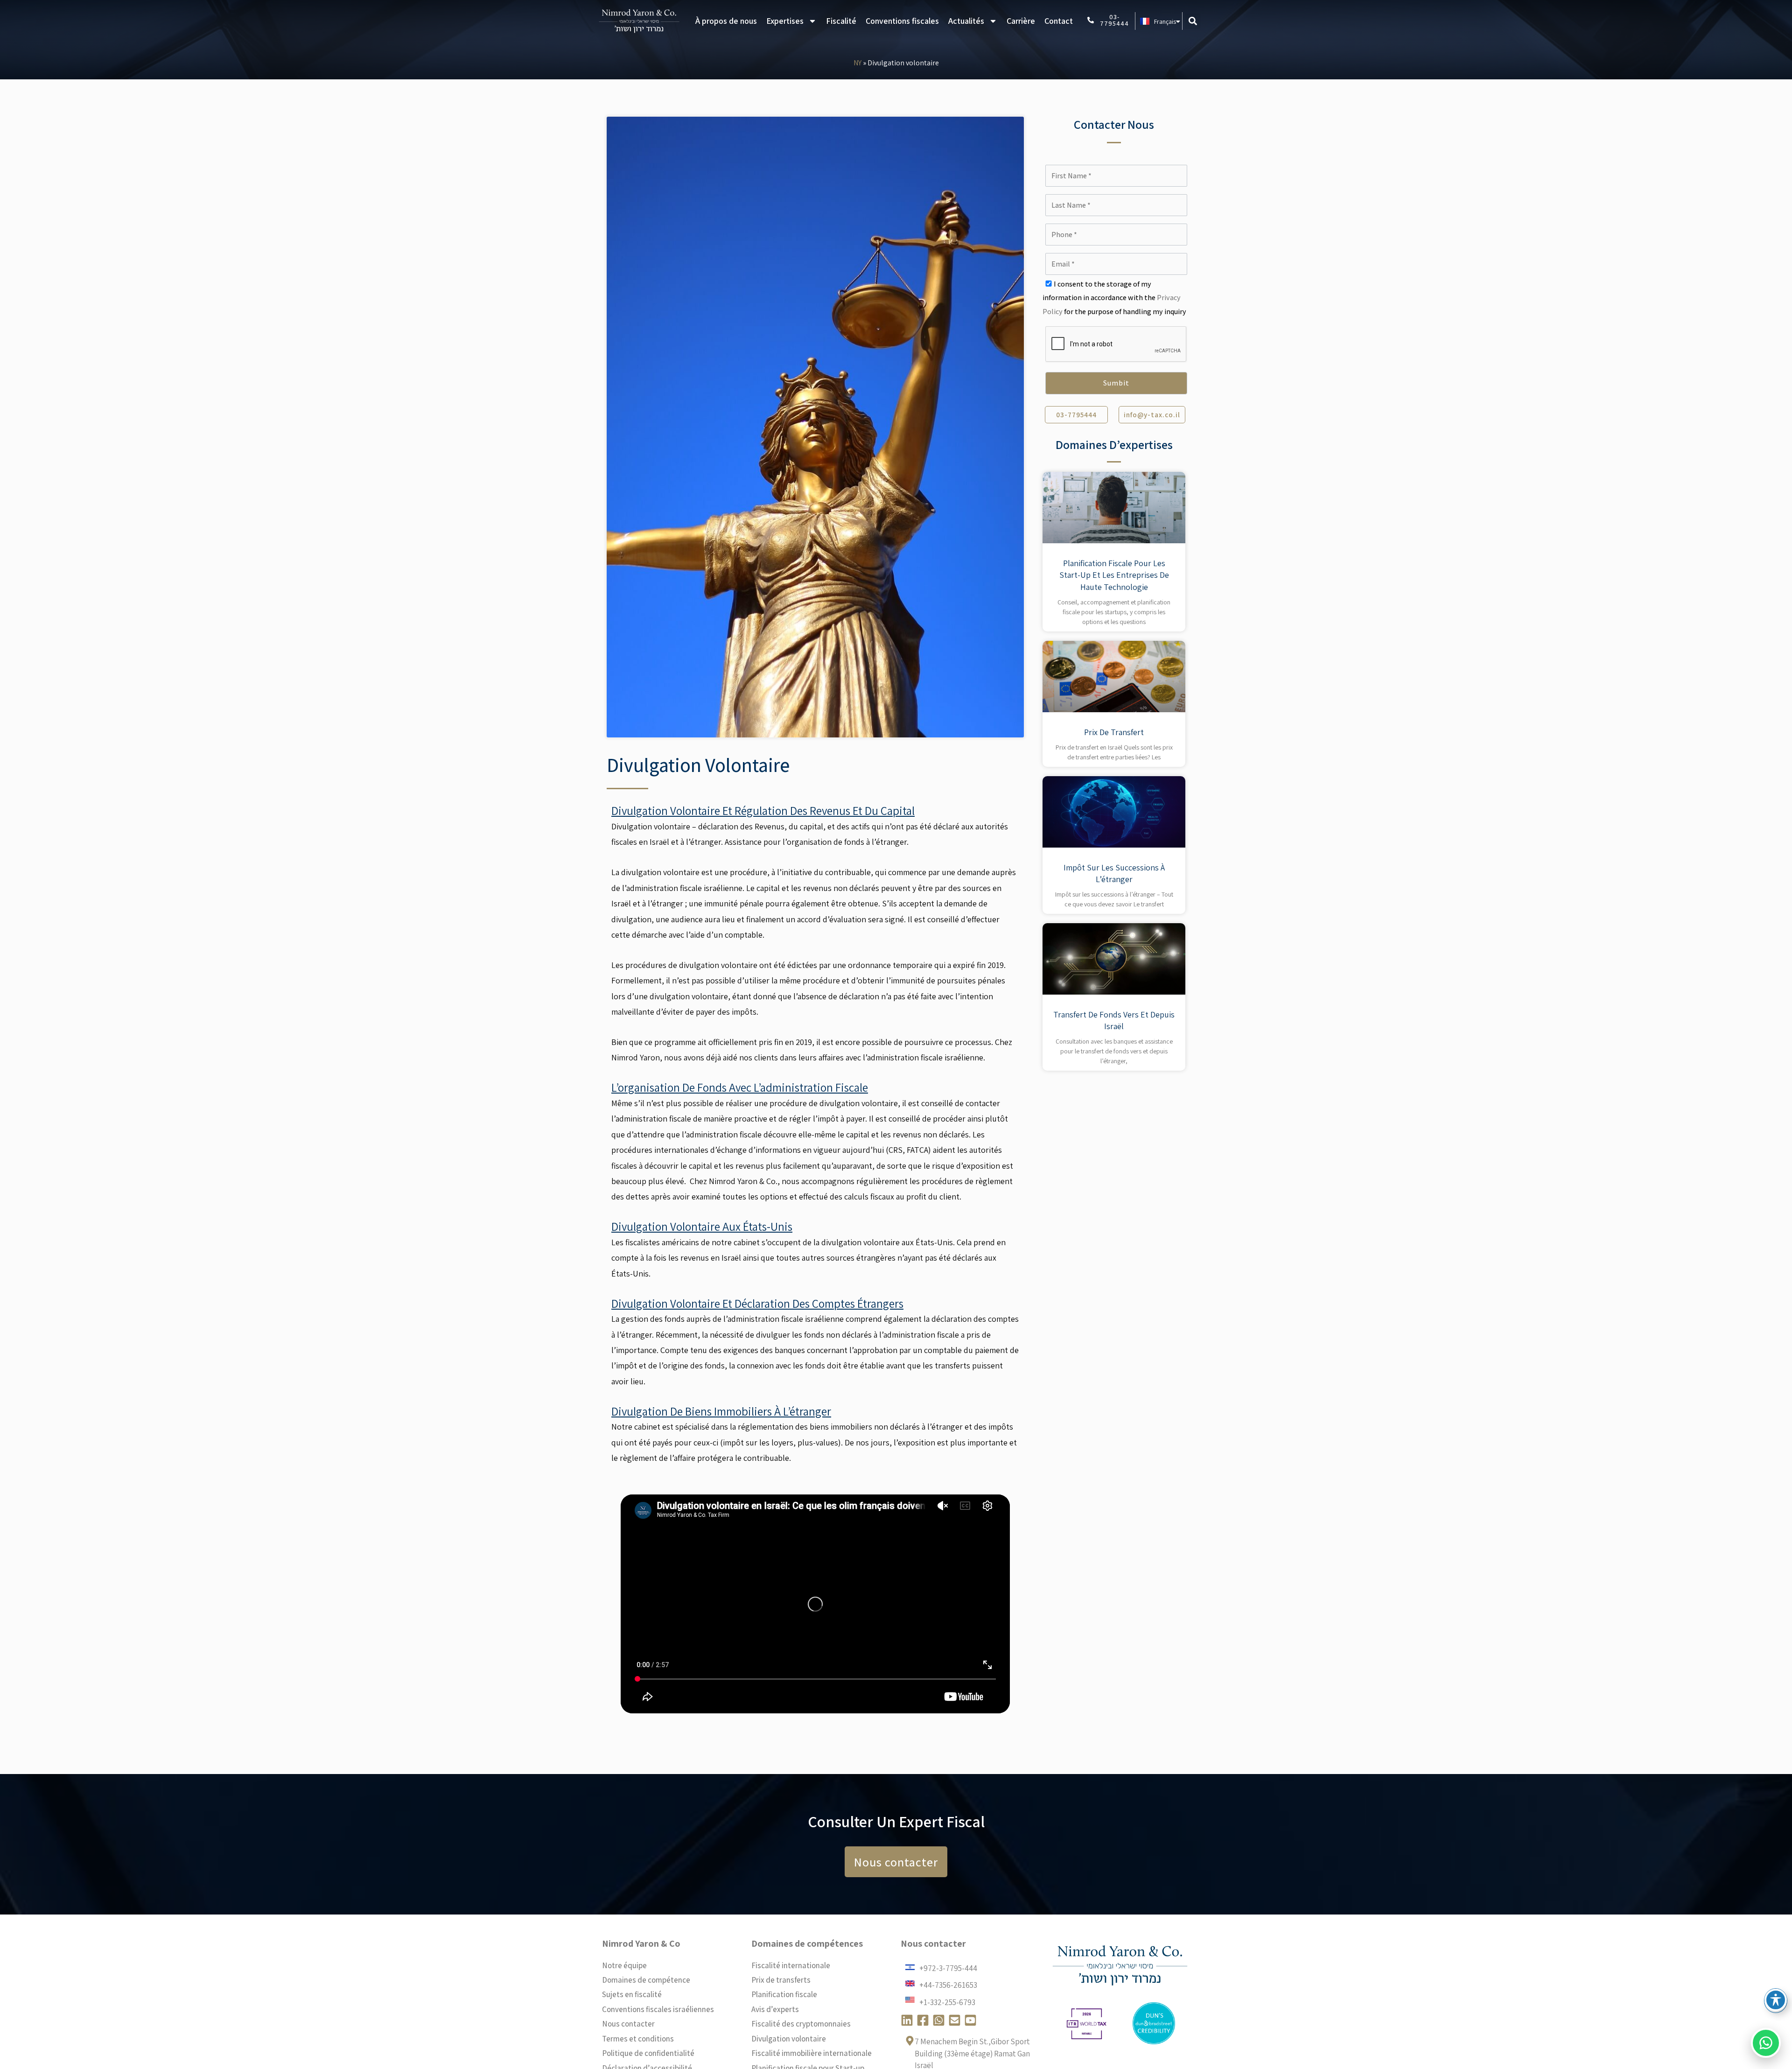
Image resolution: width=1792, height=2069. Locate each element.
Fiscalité (841, 21)
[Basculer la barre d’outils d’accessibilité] (1776, 2000)
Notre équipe (624, 1965)
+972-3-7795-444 (948, 1968)
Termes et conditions (638, 2039)
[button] (1193, 21)
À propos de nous (726, 21)
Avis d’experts (775, 2009)
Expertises (785, 21)
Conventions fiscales (902, 21)
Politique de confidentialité (648, 2053)
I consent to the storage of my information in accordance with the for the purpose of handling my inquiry (1114, 298)
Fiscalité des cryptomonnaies (801, 2024)
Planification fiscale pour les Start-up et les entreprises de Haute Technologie (1114, 575)
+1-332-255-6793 (947, 2002)
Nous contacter (628, 2024)
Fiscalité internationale (791, 1965)
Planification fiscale (784, 1994)
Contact (1059, 21)
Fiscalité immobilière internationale (812, 2053)
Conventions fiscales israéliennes (658, 2009)
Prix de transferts (781, 1980)
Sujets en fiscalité (632, 1994)
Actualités (966, 21)
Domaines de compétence (646, 1980)
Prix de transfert (1114, 732)
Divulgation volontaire (789, 2039)
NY (857, 63)
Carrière (1021, 21)
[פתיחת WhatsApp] (1766, 2043)
